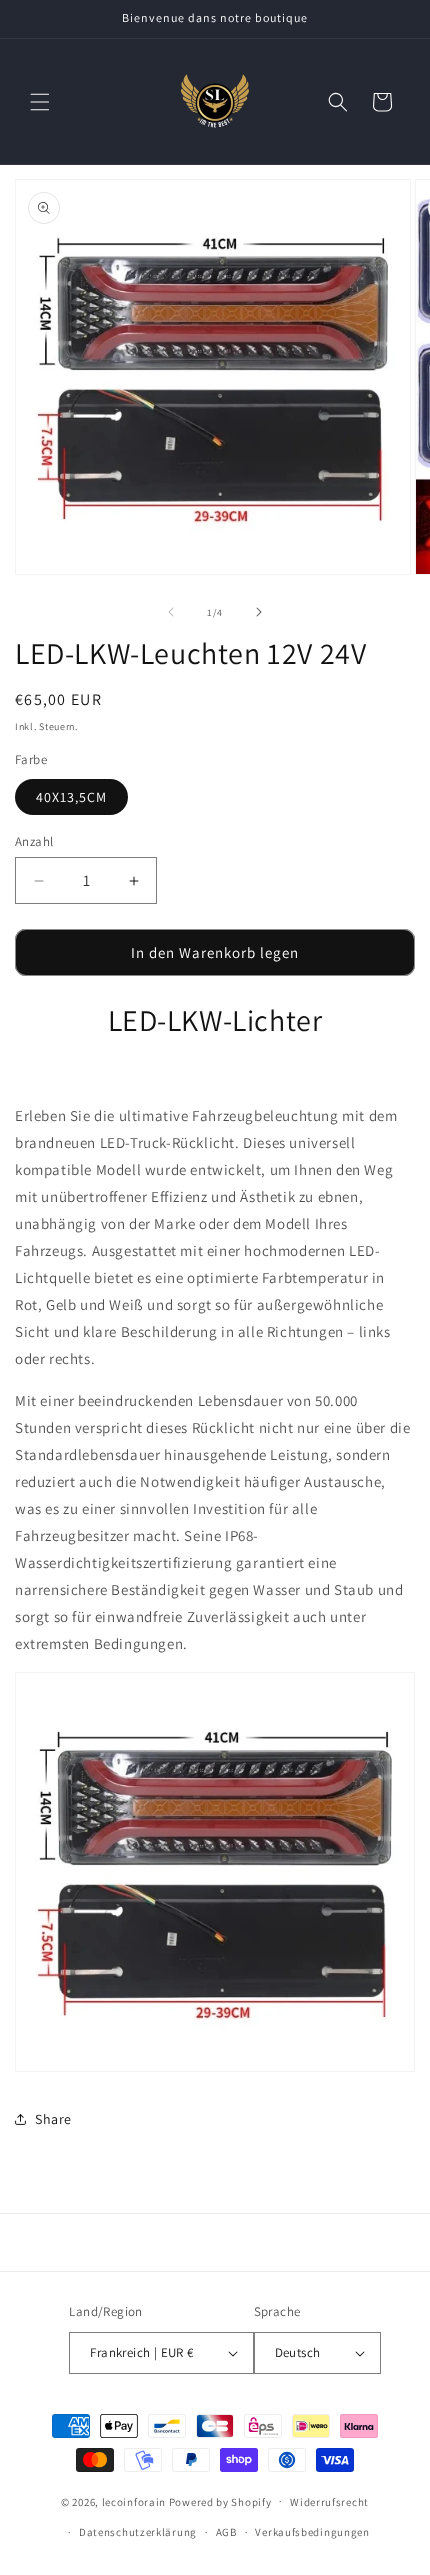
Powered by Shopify (220, 2501)
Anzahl (34, 841)
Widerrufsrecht (329, 2502)
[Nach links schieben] (171, 612)
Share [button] (53, 2119)
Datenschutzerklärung (138, 2532)
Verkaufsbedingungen (312, 2532)
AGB (226, 2532)
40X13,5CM (71, 797)
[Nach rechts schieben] (259, 612)
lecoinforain (134, 2501)
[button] (40, 102)
